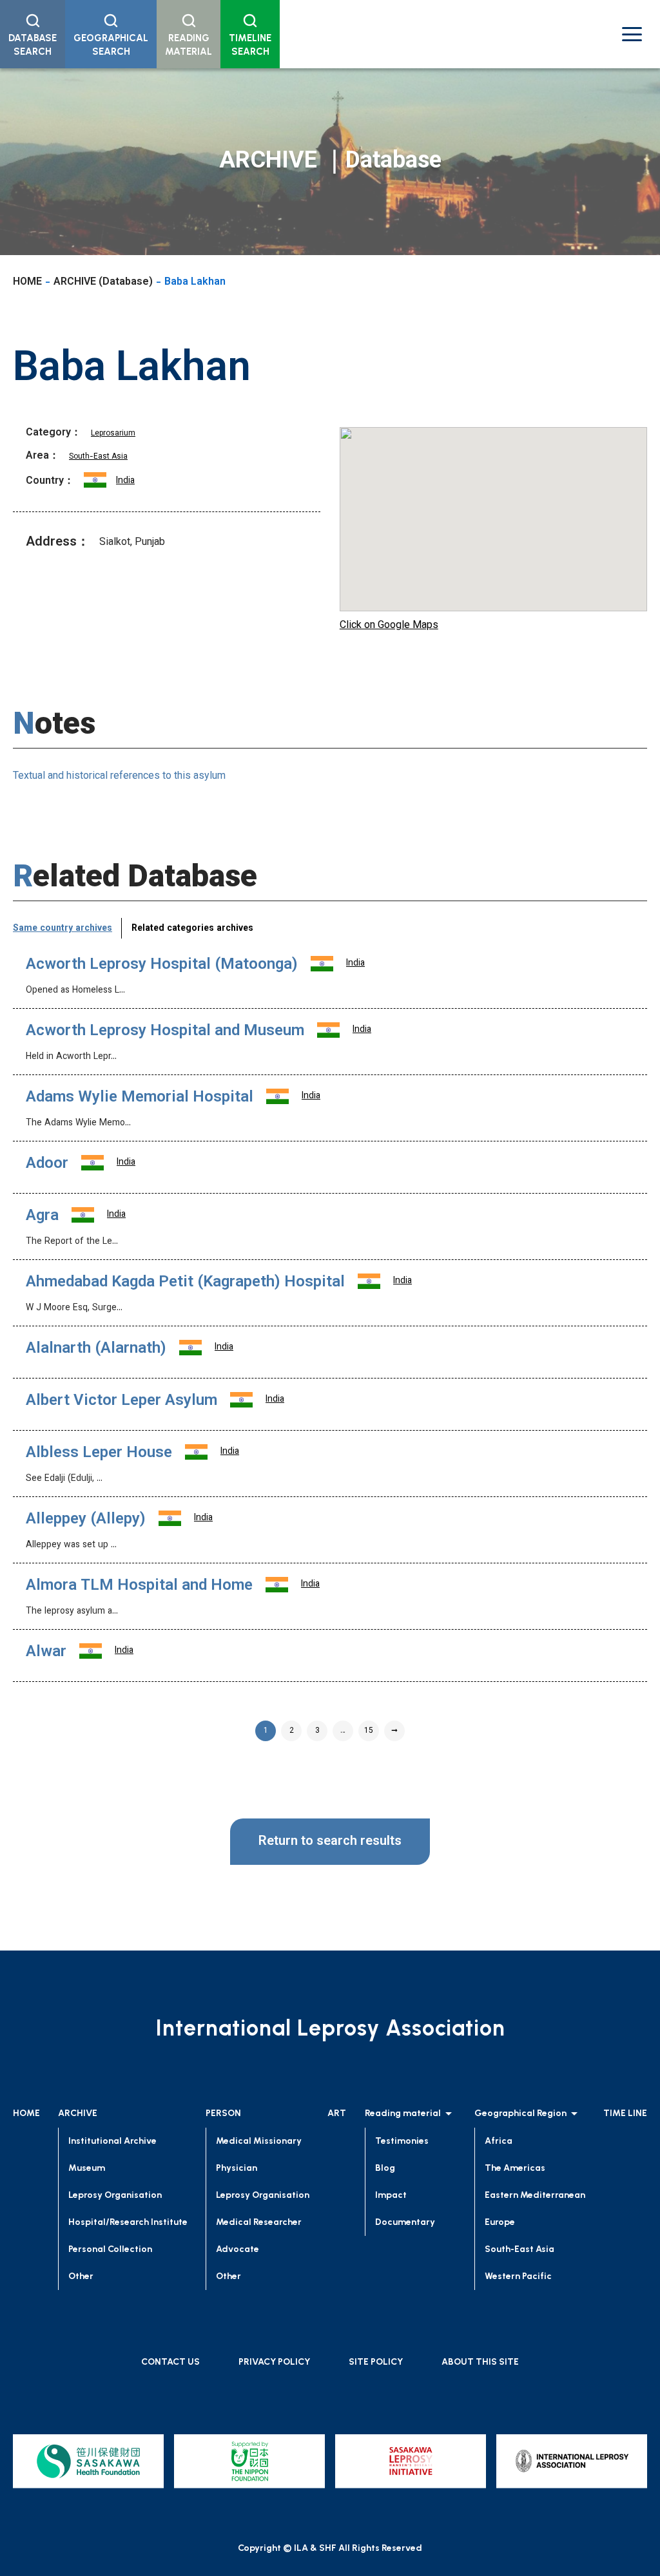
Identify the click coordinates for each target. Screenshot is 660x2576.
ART (337, 2113)
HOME (27, 282)
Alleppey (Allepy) (86, 1520)
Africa (499, 2141)
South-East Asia (98, 457)
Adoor (47, 1164)
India (125, 481)
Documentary (405, 2222)
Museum (87, 2168)
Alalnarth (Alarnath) (96, 1349)
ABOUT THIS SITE (480, 2362)
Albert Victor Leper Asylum (121, 1401)
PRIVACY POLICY (274, 2362)
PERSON (223, 2113)
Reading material (403, 2113)
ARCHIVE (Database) (103, 282)
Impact (391, 2195)
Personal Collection (110, 2249)
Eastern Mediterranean (535, 2195)
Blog (385, 2168)
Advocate (238, 2249)
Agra (42, 1216)
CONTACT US (170, 2362)
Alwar (46, 1652)
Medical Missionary (259, 2141)
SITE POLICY (376, 2362)
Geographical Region (520, 2113)
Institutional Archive (112, 2141)
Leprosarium (113, 434)
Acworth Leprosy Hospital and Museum (165, 1031)
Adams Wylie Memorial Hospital (140, 1098)
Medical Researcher (259, 2222)
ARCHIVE (78, 2113)
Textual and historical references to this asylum (119, 777)
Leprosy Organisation (115, 2195)
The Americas (515, 2168)
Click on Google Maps (389, 626)
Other (81, 2276)
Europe (500, 2222)
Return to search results (330, 1842)
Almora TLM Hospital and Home (139, 1586)
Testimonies (402, 2141)
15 (369, 1731)
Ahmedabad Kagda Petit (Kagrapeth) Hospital (185, 1283)
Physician (237, 2168)
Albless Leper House (99, 1453)
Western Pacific (518, 2276)
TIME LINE (625, 2113)
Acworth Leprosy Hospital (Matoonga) (162, 965)
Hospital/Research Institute (128, 2222)
